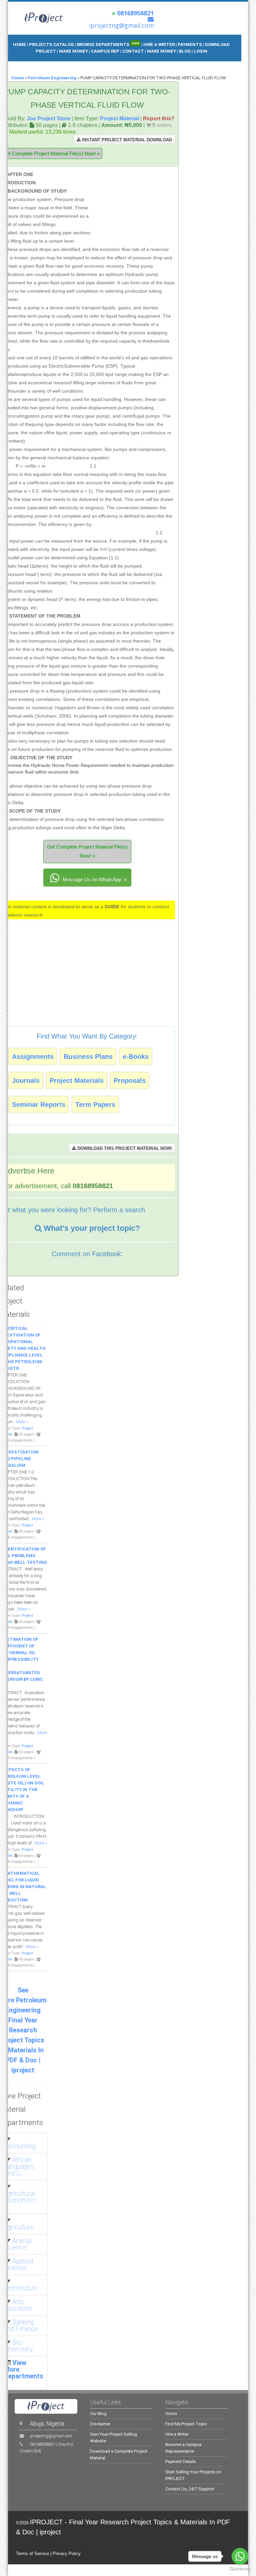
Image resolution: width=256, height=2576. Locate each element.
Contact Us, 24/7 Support (190, 2489)
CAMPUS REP (105, 51)
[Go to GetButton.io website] (240, 2569)
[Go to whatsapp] (240, 2556)
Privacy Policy (67, 2554)
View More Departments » (24, 2373)
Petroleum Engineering (52, 78)
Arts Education (18, 2305)
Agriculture (19, 2227)
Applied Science (18, 2265)
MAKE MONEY (74, 51)
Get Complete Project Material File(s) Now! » (87, 851)
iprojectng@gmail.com (51, 2436)
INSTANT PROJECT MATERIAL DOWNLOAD (126, 140)
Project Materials (77, 1081)
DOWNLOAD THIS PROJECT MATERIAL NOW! (124, 1148)
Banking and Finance (21, 2326)
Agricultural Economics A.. (20, 2200)
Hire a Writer (177, 2434)
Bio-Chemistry (18, 2346)
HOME (19, 44)
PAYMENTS (190, 44)
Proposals (130, 1081)
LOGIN (200, 51)
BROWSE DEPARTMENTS (108, 44)
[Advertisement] (133, 201)
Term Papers (95, 1105)
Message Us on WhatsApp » (94, 879)
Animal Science (18, 2244)
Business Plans (88, 1057)
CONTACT (133, 51)
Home (17, 78)
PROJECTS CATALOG (51, 44)
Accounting (20, 2146)
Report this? (159, 118)
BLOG (185, 51)
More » (22, 1422)
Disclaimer (100, 2424)
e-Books (136, 1057)
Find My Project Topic (186, 2424)
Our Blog (98, 2414)
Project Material (119, 118)
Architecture (21, 2288)
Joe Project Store (48, 118)
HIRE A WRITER (159, 44)
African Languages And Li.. (19, 2167)
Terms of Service (32, 2554)
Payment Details (181, 2462)
